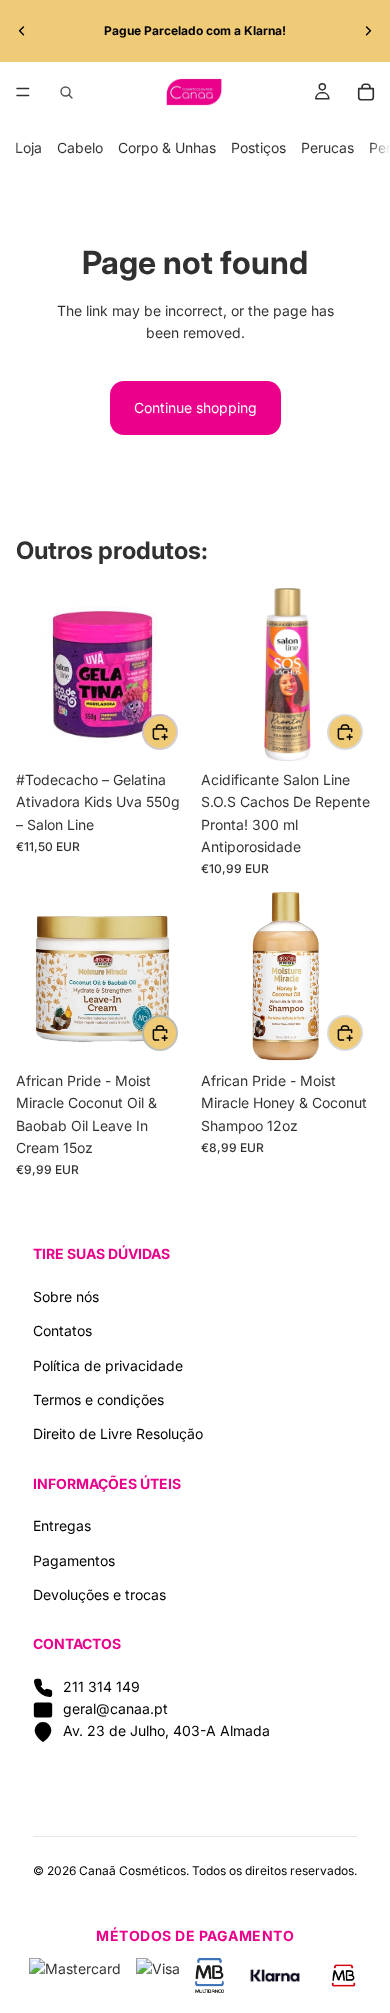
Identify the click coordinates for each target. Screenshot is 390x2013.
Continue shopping (195, 407)
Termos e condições (98, 1399)
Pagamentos (74, 1560)
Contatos (62, 1330)
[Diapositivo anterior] (22, 31)
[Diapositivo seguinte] (368, 31)
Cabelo (80, 147)
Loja (28, 147)
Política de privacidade (108, 1365)
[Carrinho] (366, 92)
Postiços (258, 147)
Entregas (62, 1525)
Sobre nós (66, 1296)
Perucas (327, 147)
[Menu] (23, 92)
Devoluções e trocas (99, 1594)
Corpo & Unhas (167, 147)
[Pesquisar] (66, 92)
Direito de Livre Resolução (118, 1433)
